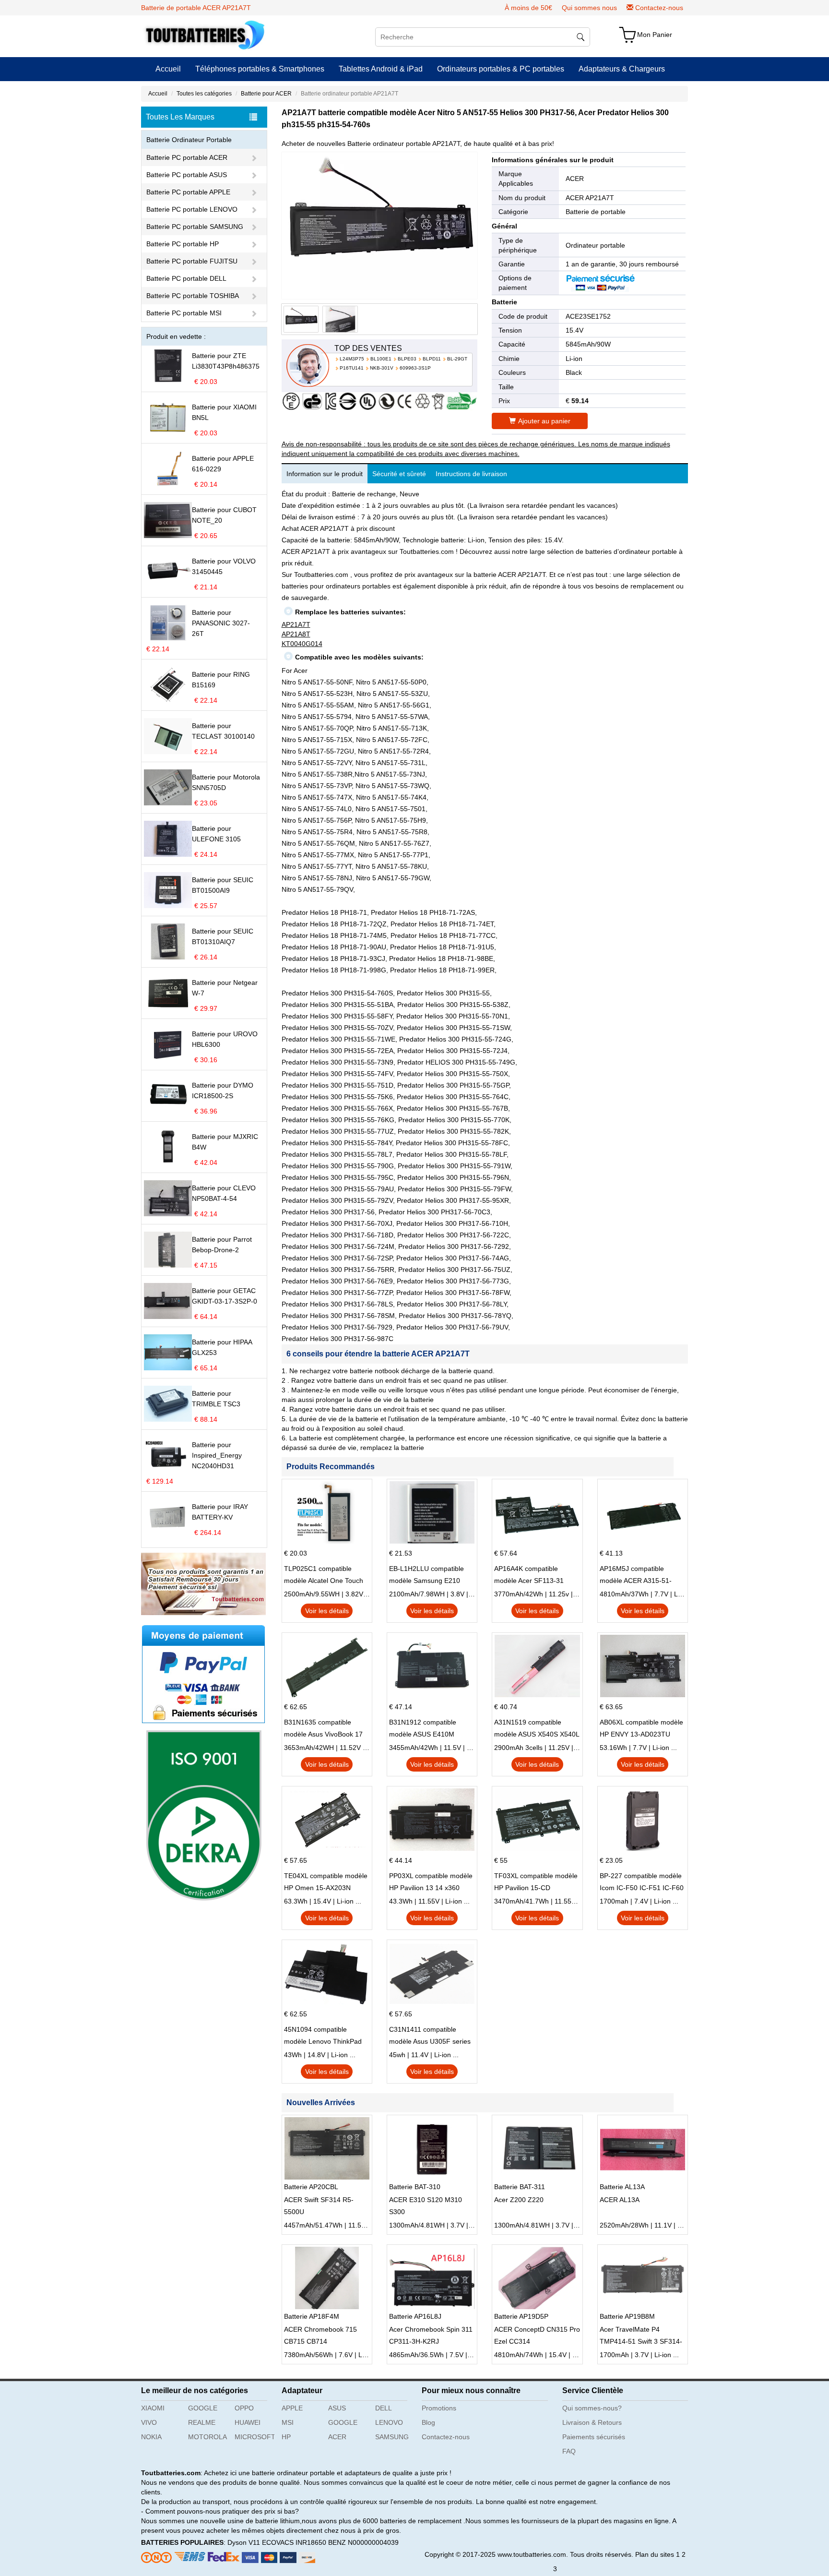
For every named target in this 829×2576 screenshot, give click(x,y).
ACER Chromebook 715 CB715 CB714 (320, 2335)
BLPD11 (432, 359)
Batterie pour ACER (266, 94)
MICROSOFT (255, 2437)
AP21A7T (296, 624)
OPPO (244, 2408)
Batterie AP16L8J (415, 2316)
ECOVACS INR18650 (294, 2542)
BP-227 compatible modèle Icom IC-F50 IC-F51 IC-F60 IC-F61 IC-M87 (642, 1883)
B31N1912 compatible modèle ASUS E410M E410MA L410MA (423, 1729)
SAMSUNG (392, 2437)
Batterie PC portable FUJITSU (192, 261)
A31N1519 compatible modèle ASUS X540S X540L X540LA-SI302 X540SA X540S (537, 1729)
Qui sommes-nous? (592, 2408)
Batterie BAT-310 (415, 2187)
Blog (428, 2422)
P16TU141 (352, 368)
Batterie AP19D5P (521, 2316)
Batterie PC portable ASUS (187, 175)
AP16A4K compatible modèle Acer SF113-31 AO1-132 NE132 (529, 1576)
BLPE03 (407, 359)
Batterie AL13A (622, 2187)
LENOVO (389, 2422)
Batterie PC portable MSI (184, 313)
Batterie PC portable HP (183, 244)
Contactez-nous (659, 8)
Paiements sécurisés (594, 2437)
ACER (575, 179)
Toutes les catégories (204, 94)
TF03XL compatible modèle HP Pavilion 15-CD (536, 1882)
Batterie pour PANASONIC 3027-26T (221, 623)
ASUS (337, 2408)
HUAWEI (248, 2422)
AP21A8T (296, 634)
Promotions (439, 2408)
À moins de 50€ (528, 8)
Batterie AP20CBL (311, 2187)
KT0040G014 (302, 644)
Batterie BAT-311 (520, 2187)
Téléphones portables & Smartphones (260, 69)
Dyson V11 (244, 2542)
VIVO (149, 2422)
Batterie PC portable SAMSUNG (195, 227)
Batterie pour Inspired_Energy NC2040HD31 (217, 1455)
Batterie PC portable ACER (187, 157)
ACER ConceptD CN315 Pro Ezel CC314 (537, 2335)
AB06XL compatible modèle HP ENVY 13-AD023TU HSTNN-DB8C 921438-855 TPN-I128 (641, 1729)
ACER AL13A (620, 2200)
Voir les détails (327, 1611)
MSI (288, 2422)
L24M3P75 (352, 359)
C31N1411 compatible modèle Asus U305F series (430, 2035)
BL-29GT (457, 359)
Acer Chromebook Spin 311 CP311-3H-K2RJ (431, 2335)
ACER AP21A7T (590, 198)
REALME (202, 2422)
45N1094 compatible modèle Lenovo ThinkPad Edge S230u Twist (323, 2037)
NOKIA (151, 2437)
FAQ (569, 2451)
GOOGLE (203, 2408)
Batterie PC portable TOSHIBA (193, 296)
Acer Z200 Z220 (519, 2200)
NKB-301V (382, 368)
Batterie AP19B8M (627, 2316)
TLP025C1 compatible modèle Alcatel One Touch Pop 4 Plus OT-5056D (324, 1576)
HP (286, 2437)
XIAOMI (153, 2408)
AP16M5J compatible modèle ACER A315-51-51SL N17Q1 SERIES (636, 1576)
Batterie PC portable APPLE (188, 192)
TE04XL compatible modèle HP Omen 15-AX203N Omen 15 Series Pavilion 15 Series (326, 1883)
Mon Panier (655, 35)
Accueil (168, 69)
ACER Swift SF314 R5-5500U (319, 2206)
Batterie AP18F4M (312, 2316)
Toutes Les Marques (180, 117)
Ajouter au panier (544, 421)
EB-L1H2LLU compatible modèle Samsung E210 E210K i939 (426, 1576)
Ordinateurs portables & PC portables (501, 69)
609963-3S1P (415, 368)
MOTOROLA (207, 2437)
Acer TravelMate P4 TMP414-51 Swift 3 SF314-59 (641, 2336)
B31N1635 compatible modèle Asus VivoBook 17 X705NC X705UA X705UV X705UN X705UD (323, 1729)
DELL (384, 2408)
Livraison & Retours (592, 2422)
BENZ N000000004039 (363, 2542)
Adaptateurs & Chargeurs (622, 69)
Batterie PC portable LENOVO (192, 209)
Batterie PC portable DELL (186, 278)
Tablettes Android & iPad (381, 69)
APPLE (292, 2408)
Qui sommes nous (589, 8)
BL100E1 (381, 359)
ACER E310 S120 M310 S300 (426, 2206)
